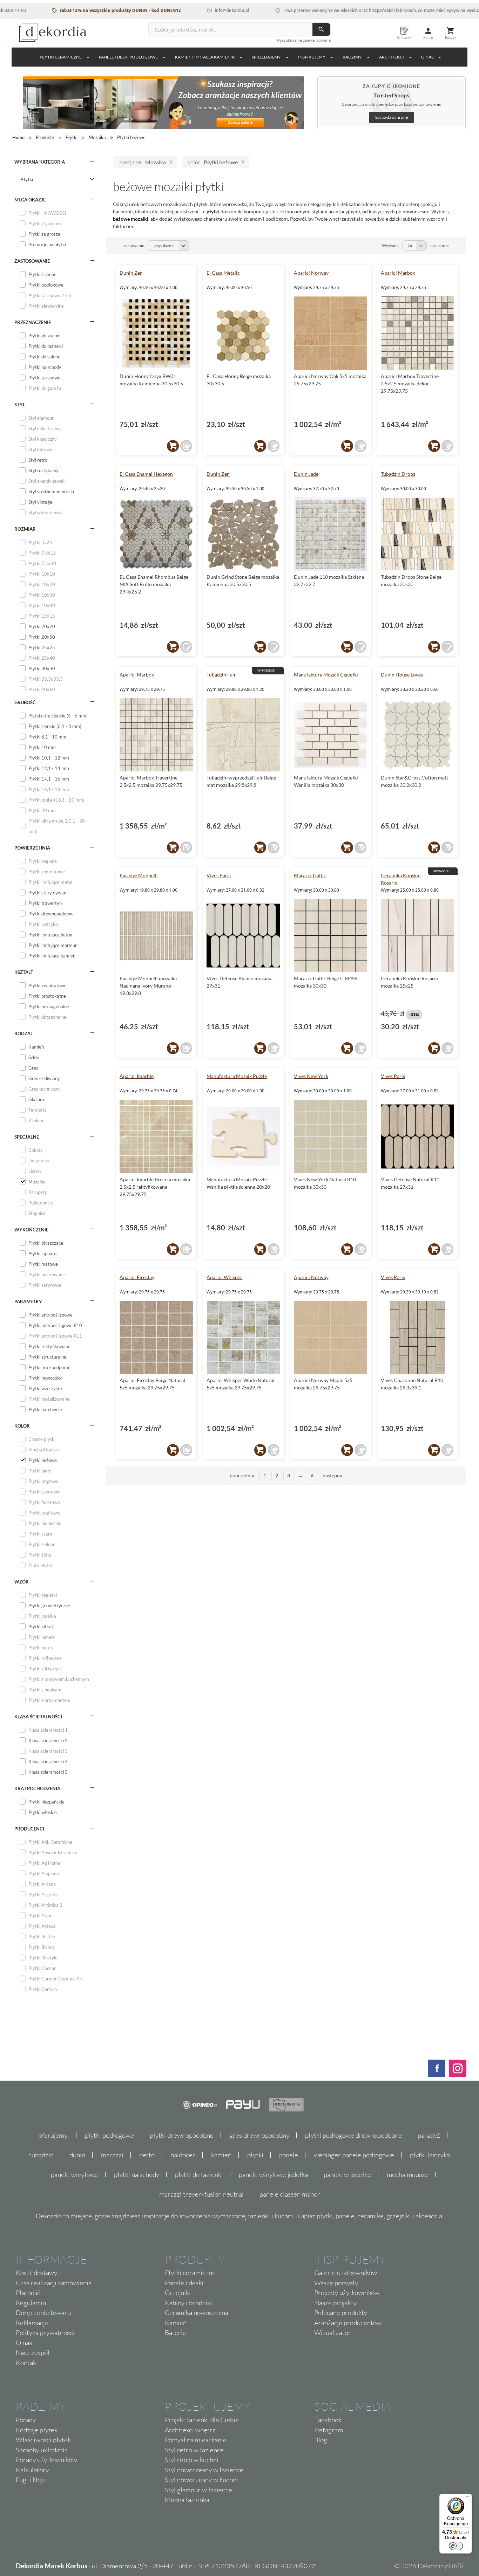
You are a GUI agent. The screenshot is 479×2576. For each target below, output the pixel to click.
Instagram (329, 2430)
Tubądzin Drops (398, 474)
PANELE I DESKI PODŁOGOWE (128, 57)
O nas (24, 2343)
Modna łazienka (187, 2500)
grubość (25, 702)
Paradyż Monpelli (139, 875)
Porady (26, 2420)
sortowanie (134, 245)
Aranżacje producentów (348, 2323)
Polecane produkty (341, 2313)
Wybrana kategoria (40, 162)
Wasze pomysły (336, 2283)
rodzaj (23, 1033)
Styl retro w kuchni (192, 2460)
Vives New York (311, 1076)
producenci (29, 1829)
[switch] (456, 2546)
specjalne (27, 1137)
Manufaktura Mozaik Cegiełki (326, 675)
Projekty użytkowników (347, 2293)
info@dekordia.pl (189, 10)
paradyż (429, 2135)
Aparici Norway (311, 273)
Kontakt (27, 2363)
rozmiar (25, 529)
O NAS (427, 57)
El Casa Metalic (223, 273)
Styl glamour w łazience (198, 2490)
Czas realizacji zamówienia (54, 2283)
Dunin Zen (131, 273)
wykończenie (31, 1230)
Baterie (176, 2333)
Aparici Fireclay (137, 1277)
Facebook (328, 2420)
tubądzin (41, 2155)
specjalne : (143, 162)
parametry (28, 1301)
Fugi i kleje (31, 2480)
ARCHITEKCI (392, 57)
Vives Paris (219, 875)
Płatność (28, 2293)
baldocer (183, 2155)
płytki (255, 2155)
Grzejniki (178, 2293)
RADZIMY (352, 57)
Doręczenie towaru (43, 2313)
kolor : (213, 162)
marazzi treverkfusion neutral (201, 2194)
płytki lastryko (430, 2155)
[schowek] (186, 446)
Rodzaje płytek (37, 2430)
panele (289, 2155)
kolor (22, 1426)
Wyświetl (390, 245)
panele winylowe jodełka (273, 2175)
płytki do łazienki (199, 2175)
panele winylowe (75, 2175)
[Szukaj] (321, 29)
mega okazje (30, 200)
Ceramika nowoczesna (197, 2313)
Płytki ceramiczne (61, 57)
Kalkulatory (32, 2470)
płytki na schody (137, 2175)
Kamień (176, 2323)
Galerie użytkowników (346, 2273)
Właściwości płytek (43, 2440)
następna (332, 1475)
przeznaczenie (33, 322)
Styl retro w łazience (194, 2450)
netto (147, 2155)
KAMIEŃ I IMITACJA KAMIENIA (205, 57)
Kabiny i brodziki (188, 2303)
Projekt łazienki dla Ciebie (202, 2420)
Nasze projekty (335, 2303)
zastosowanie (32, 261)
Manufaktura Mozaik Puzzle (237, 1076)
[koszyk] (173, 446)
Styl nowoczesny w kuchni (201, 2480)
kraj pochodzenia (37, 1788)
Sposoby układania (42, 2450)
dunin (77, 2155)
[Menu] (468, 2498)
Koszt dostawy (36, 2273)
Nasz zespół (33, 2352)
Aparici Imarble (137, 1076)
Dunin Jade (306, 474)
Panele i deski (184, 2283)
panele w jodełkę (347, 2175)
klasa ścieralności (38, 1717)
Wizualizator (333, 2333)
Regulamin (31, 2303)
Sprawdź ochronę (392, 117)
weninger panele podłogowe (354, 2155)
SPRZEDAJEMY (266, 57)
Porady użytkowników (46, 2460)
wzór (22, 1582)
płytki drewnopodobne (182, 2135)
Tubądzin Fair (221, 675)
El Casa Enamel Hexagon (146, 474)
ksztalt (24, 972)
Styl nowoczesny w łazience (204, 2470)
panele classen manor (290, 2194)
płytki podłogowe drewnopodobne (353, 2135)
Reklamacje (32, 2323)
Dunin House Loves (402, 675)
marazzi (112, 2155)
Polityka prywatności (45, 2333)
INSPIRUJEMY (312, 57)
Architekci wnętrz (190, 2430)
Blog (321, 2440)
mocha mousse (407, 2175)
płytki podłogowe (109, 2135)
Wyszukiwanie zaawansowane (303, 40)
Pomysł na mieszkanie (196, 2440)
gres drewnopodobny (259, 2135)
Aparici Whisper (224, 1277)
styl (20, 405)
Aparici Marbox (398, 273)
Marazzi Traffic (310, 875)
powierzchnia (32, 848)
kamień (221, 2155)
